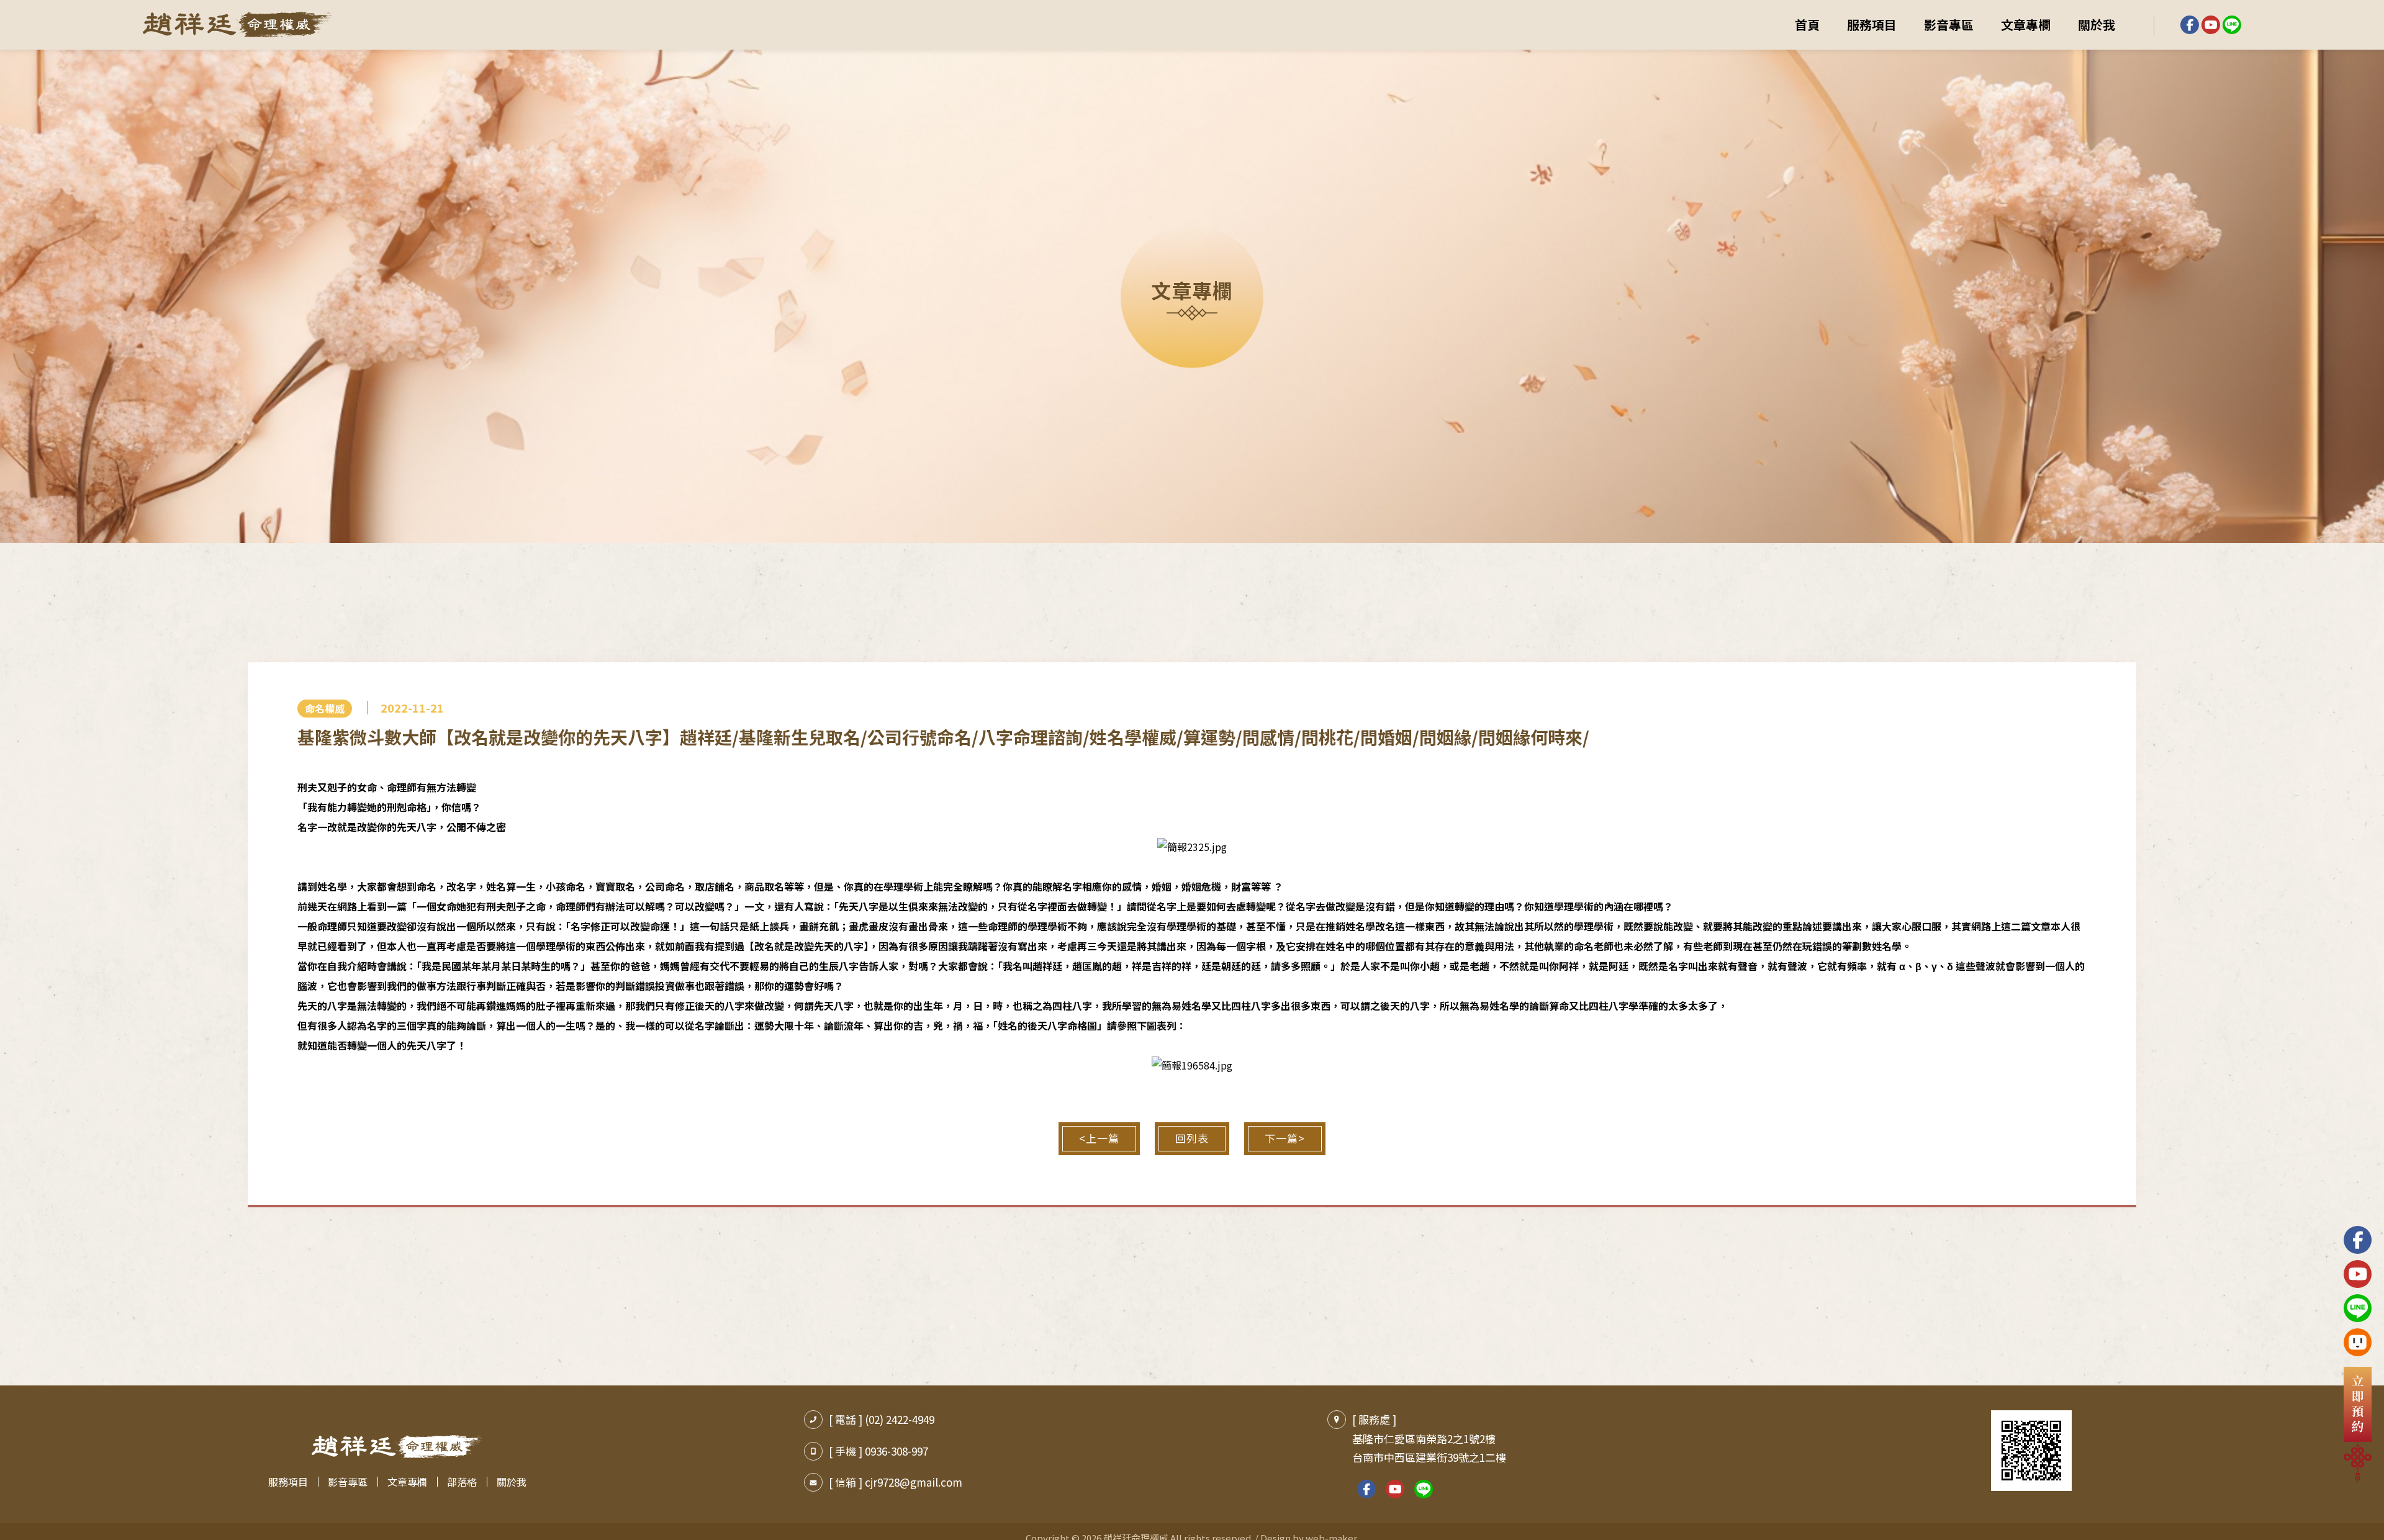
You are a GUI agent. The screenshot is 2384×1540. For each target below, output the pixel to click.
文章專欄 (2026, 25)
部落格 (462, 1482)
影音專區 (1949, 25)
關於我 (2097, 25)
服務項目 (1872, 25)
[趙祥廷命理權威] (237, 25)
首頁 (1807, 25)
